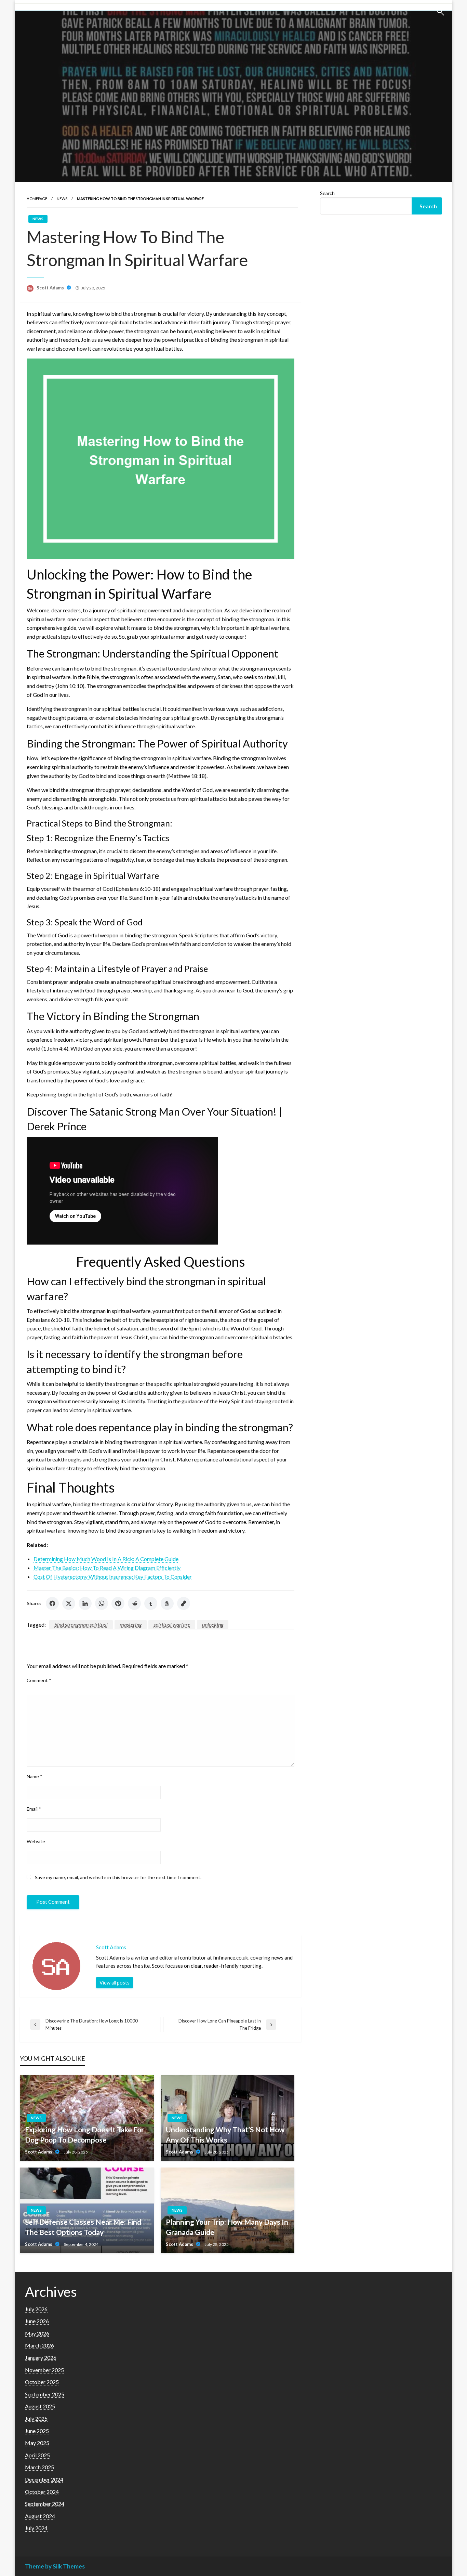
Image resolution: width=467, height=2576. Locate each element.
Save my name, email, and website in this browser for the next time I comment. (118, 1877)
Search (327, 193)
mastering (131, 1624)
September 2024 (45, 2504)
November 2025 (44, 2370)
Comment (39, 1680)
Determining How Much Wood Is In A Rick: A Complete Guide (106, 1559)
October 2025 (42, 2382)
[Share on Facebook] (52, 1603)
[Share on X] (69, 1603)
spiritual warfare (172, 1624)
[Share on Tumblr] (151, 1603)
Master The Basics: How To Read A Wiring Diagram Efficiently (107, 1568)
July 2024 (36, 2528)
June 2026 (37, 2321)
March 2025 (39, 2467)
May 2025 (37, 2443)
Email (34, 1809)
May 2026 (37, 2333)
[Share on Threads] (167, 1603)
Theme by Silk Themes (55, 2566)
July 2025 (36, 2418)
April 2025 (37, 2455)
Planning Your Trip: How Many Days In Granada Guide (227, 2227)
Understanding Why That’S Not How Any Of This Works (225, 2134)
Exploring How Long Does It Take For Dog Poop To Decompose (84, 2134)
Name (35, 1776)
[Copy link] (184, 1603)
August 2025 (40, 2406)
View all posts (115, 1983)
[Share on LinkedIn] (85, 1603)
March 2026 (39, 2345)
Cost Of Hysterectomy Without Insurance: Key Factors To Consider (113, 1577)
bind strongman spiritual (81, 1624)
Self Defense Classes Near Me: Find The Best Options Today (83, 2227)
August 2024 (40, 2516)
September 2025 (45, 2394)
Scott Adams (51, 288)
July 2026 (36, 2309)
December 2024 (44, 2479)
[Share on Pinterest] (118, 1603)
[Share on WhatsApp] (102, 1603)
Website (36, 1841)
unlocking (213, 1624)
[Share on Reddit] (134, 1603)
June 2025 (37, 2431)
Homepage (37, 199)
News (62, 199)
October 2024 (42, 2492)
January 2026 (41, 2358)
